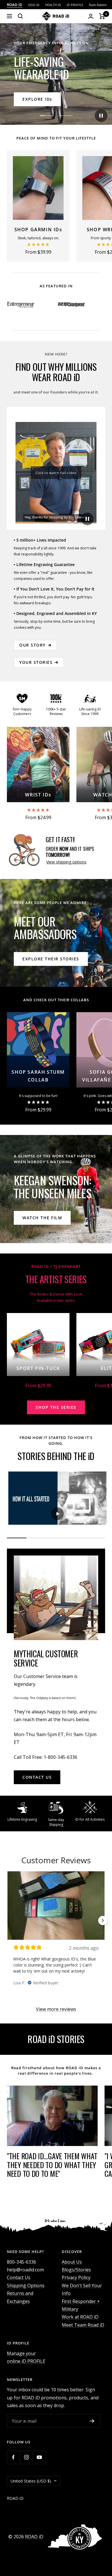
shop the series (56, 1407)
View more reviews (56, 2009)
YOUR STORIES (36, 662)
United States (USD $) (31, 2481)
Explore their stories (51, 959)
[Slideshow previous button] (9, 1920)
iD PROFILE (75, 5)
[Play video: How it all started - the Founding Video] (57, 1514)
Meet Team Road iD (83, 2325)
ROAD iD (34, 2537)
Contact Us (19, 2277)
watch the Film (42, 1218)
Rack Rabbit (98, 5)
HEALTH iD (53, 5)
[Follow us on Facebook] (13, 2457)
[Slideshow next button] (103, 1920)
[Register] (92, 2421)
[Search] (20, 16)
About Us (72, 2262)
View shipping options (66, 862)
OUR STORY (32, 645)
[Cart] (102, 16)
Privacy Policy (76, 2277)
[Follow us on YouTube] (39, 2457)
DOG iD (34, 5)
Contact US (37, 1777)
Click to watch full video (56, 473)
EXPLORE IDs (37, 99)
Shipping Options (26, 2285)
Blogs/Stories (76, 2270)
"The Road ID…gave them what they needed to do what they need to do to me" (52, 2165)
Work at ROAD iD (80, 2317)
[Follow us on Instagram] (26, 2457)
